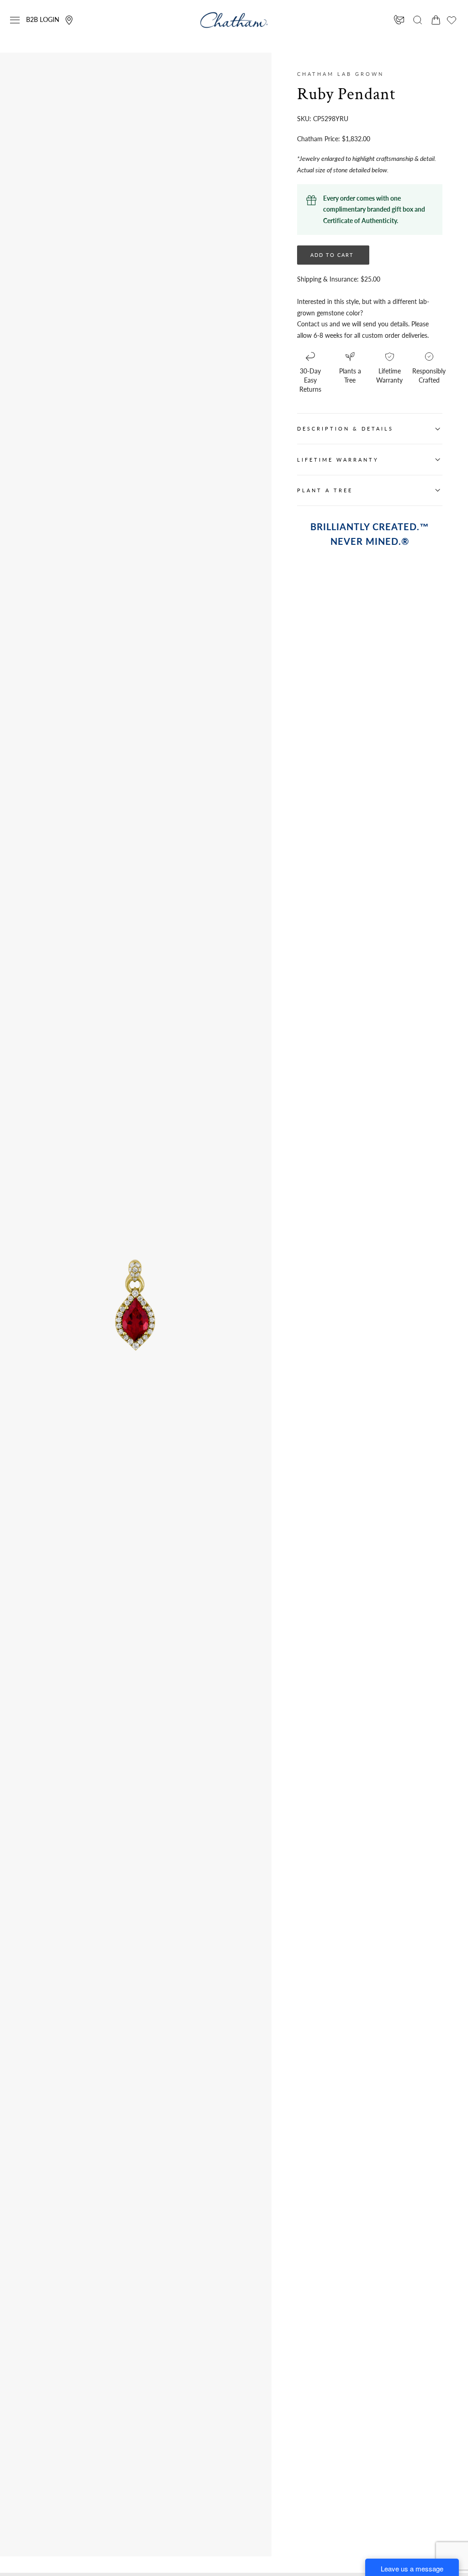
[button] (15, 20)
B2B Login (43, 19)
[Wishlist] (452, 20)
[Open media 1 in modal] (186, 1254)
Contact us (312, 324)
